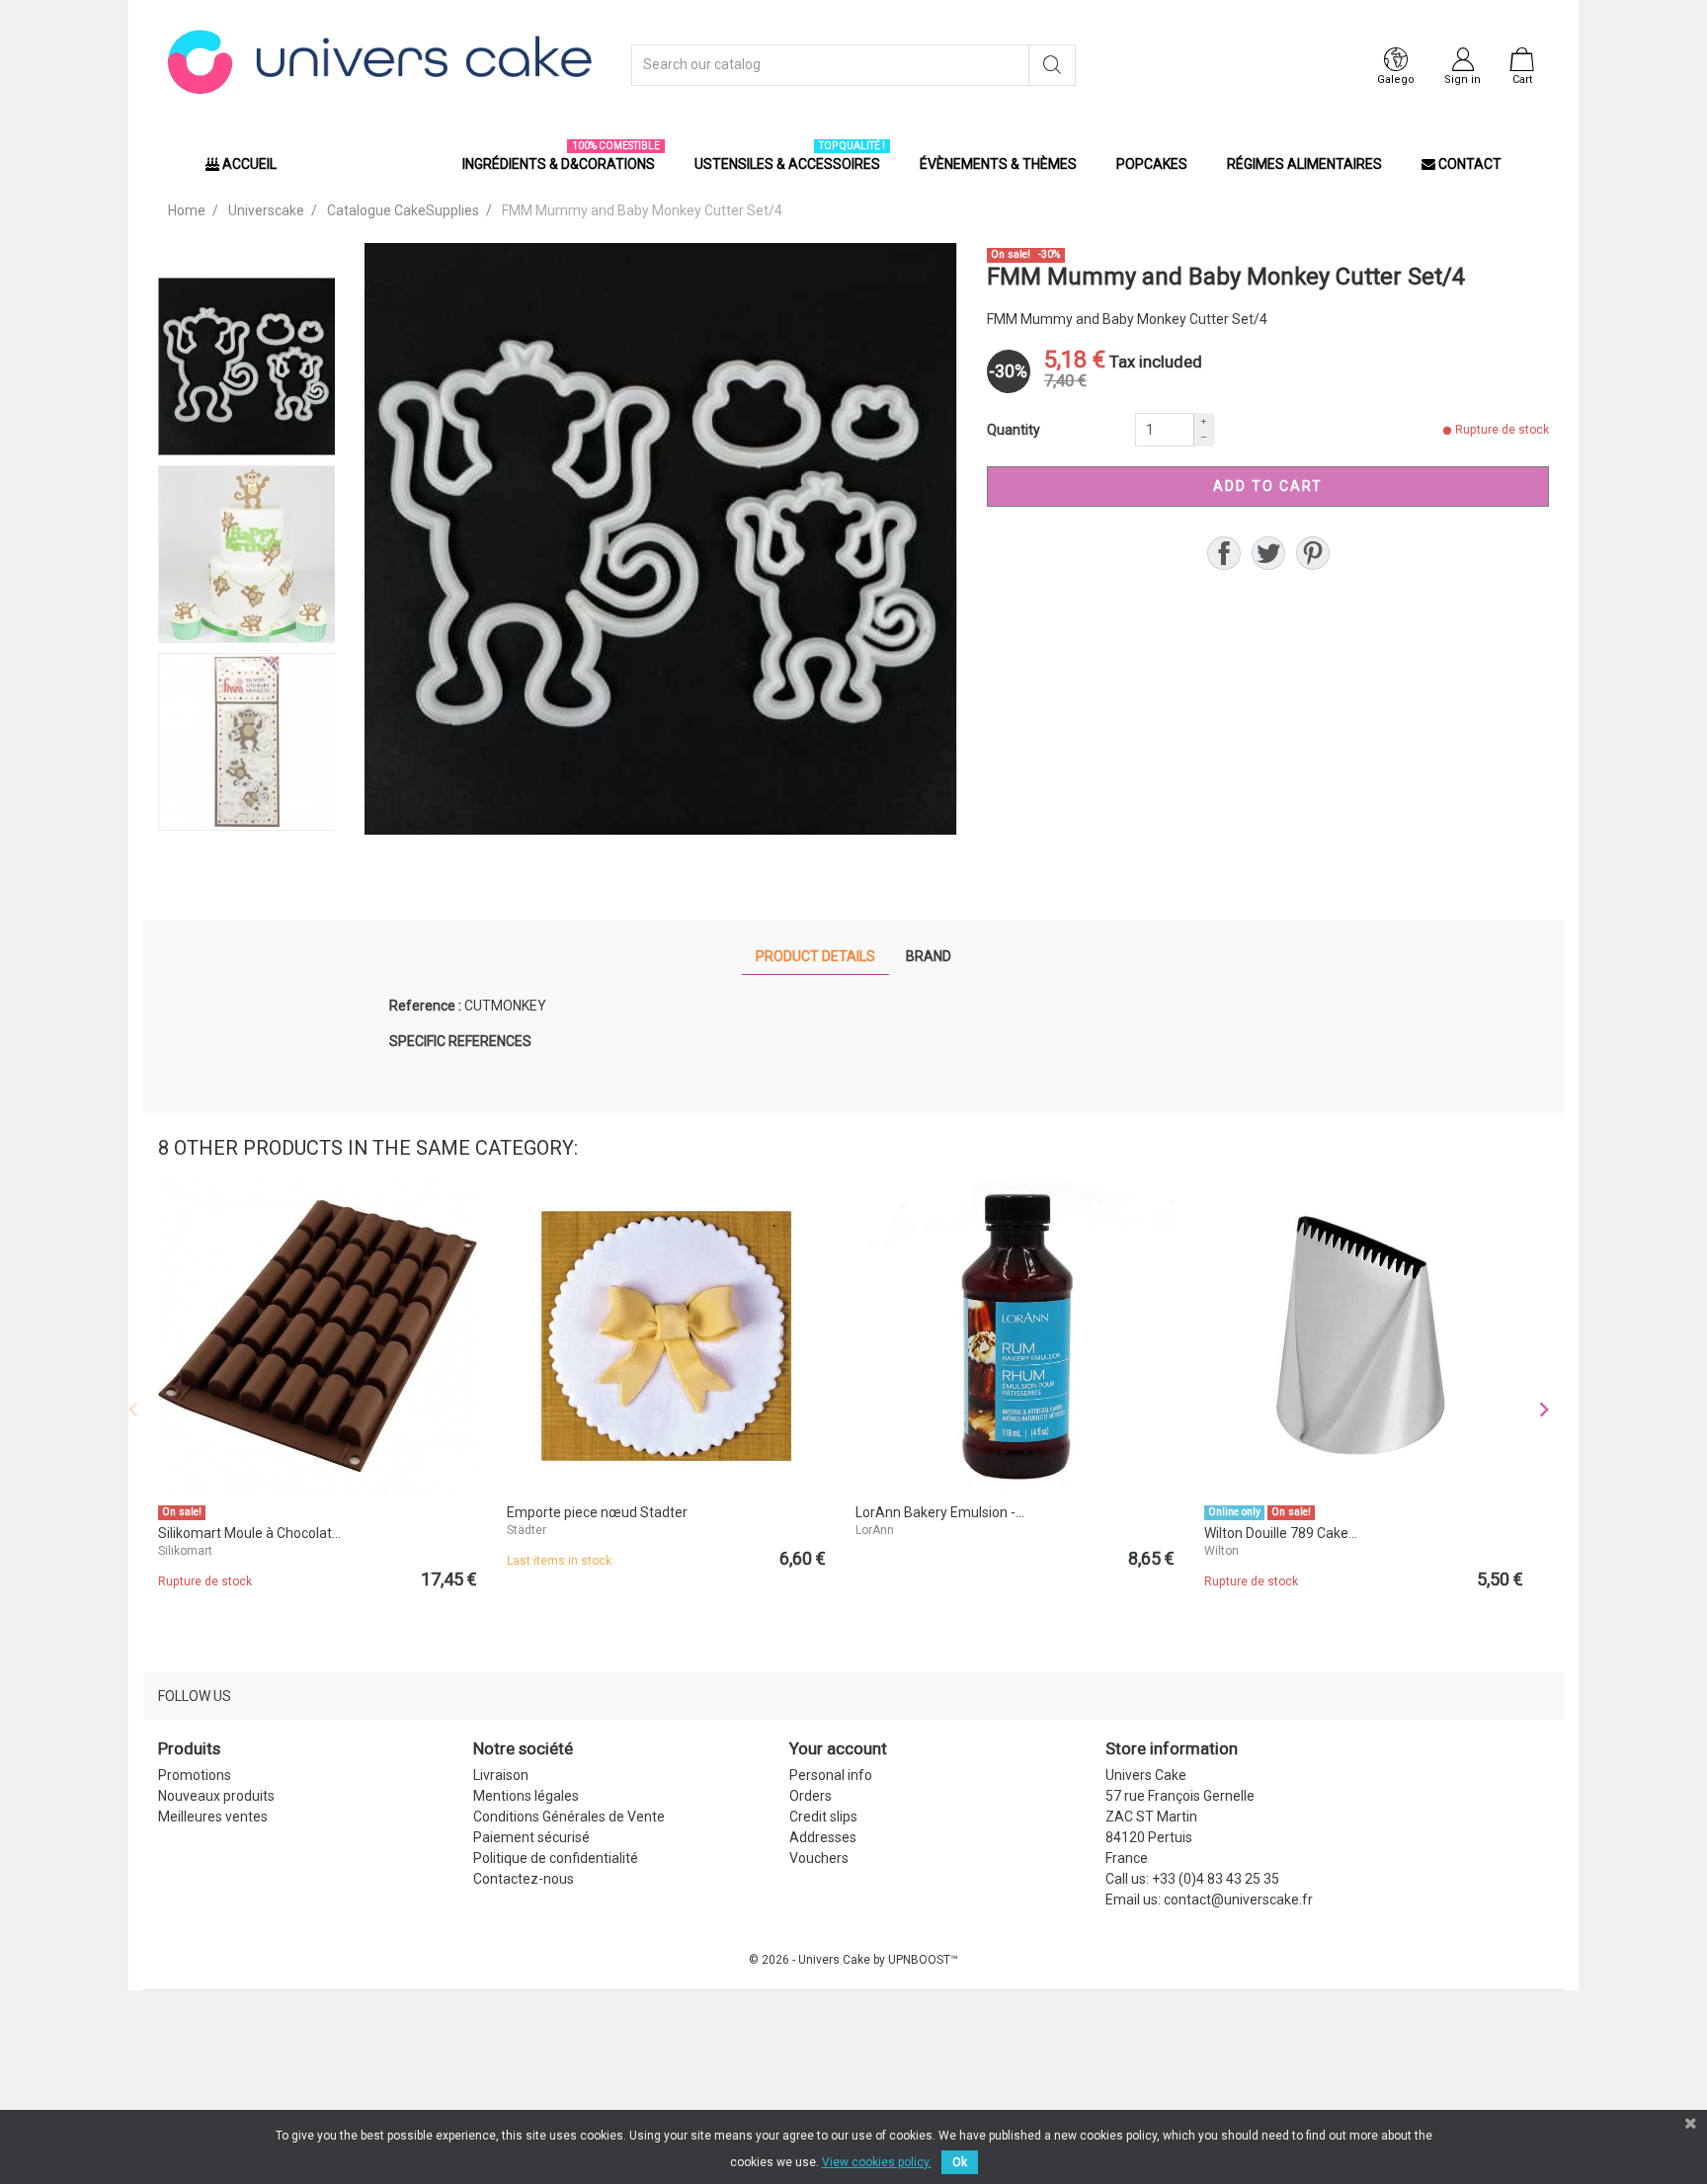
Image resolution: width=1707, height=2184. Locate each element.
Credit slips (823, 1817)
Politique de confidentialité (556, 1858)
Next (1544, 1410)
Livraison (501, 1775)
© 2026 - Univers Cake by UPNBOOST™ (853, 1960)
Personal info (831, 1775)
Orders (811, 1796)
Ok (960, 2162)
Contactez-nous (524, 1879)
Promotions (195, 1775)
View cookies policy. (877, 2162)
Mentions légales (526, 1796)
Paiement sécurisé (531, 1837)
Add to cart (1268, 486)
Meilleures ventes (213, 1817)
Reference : (425, 1006)
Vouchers (819, 1858)
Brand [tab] (929, 956)
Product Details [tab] (815, 956)
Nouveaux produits (216, 1796)
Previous (133, 1410)
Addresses (823, 1837)
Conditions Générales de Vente (569, 1817)
